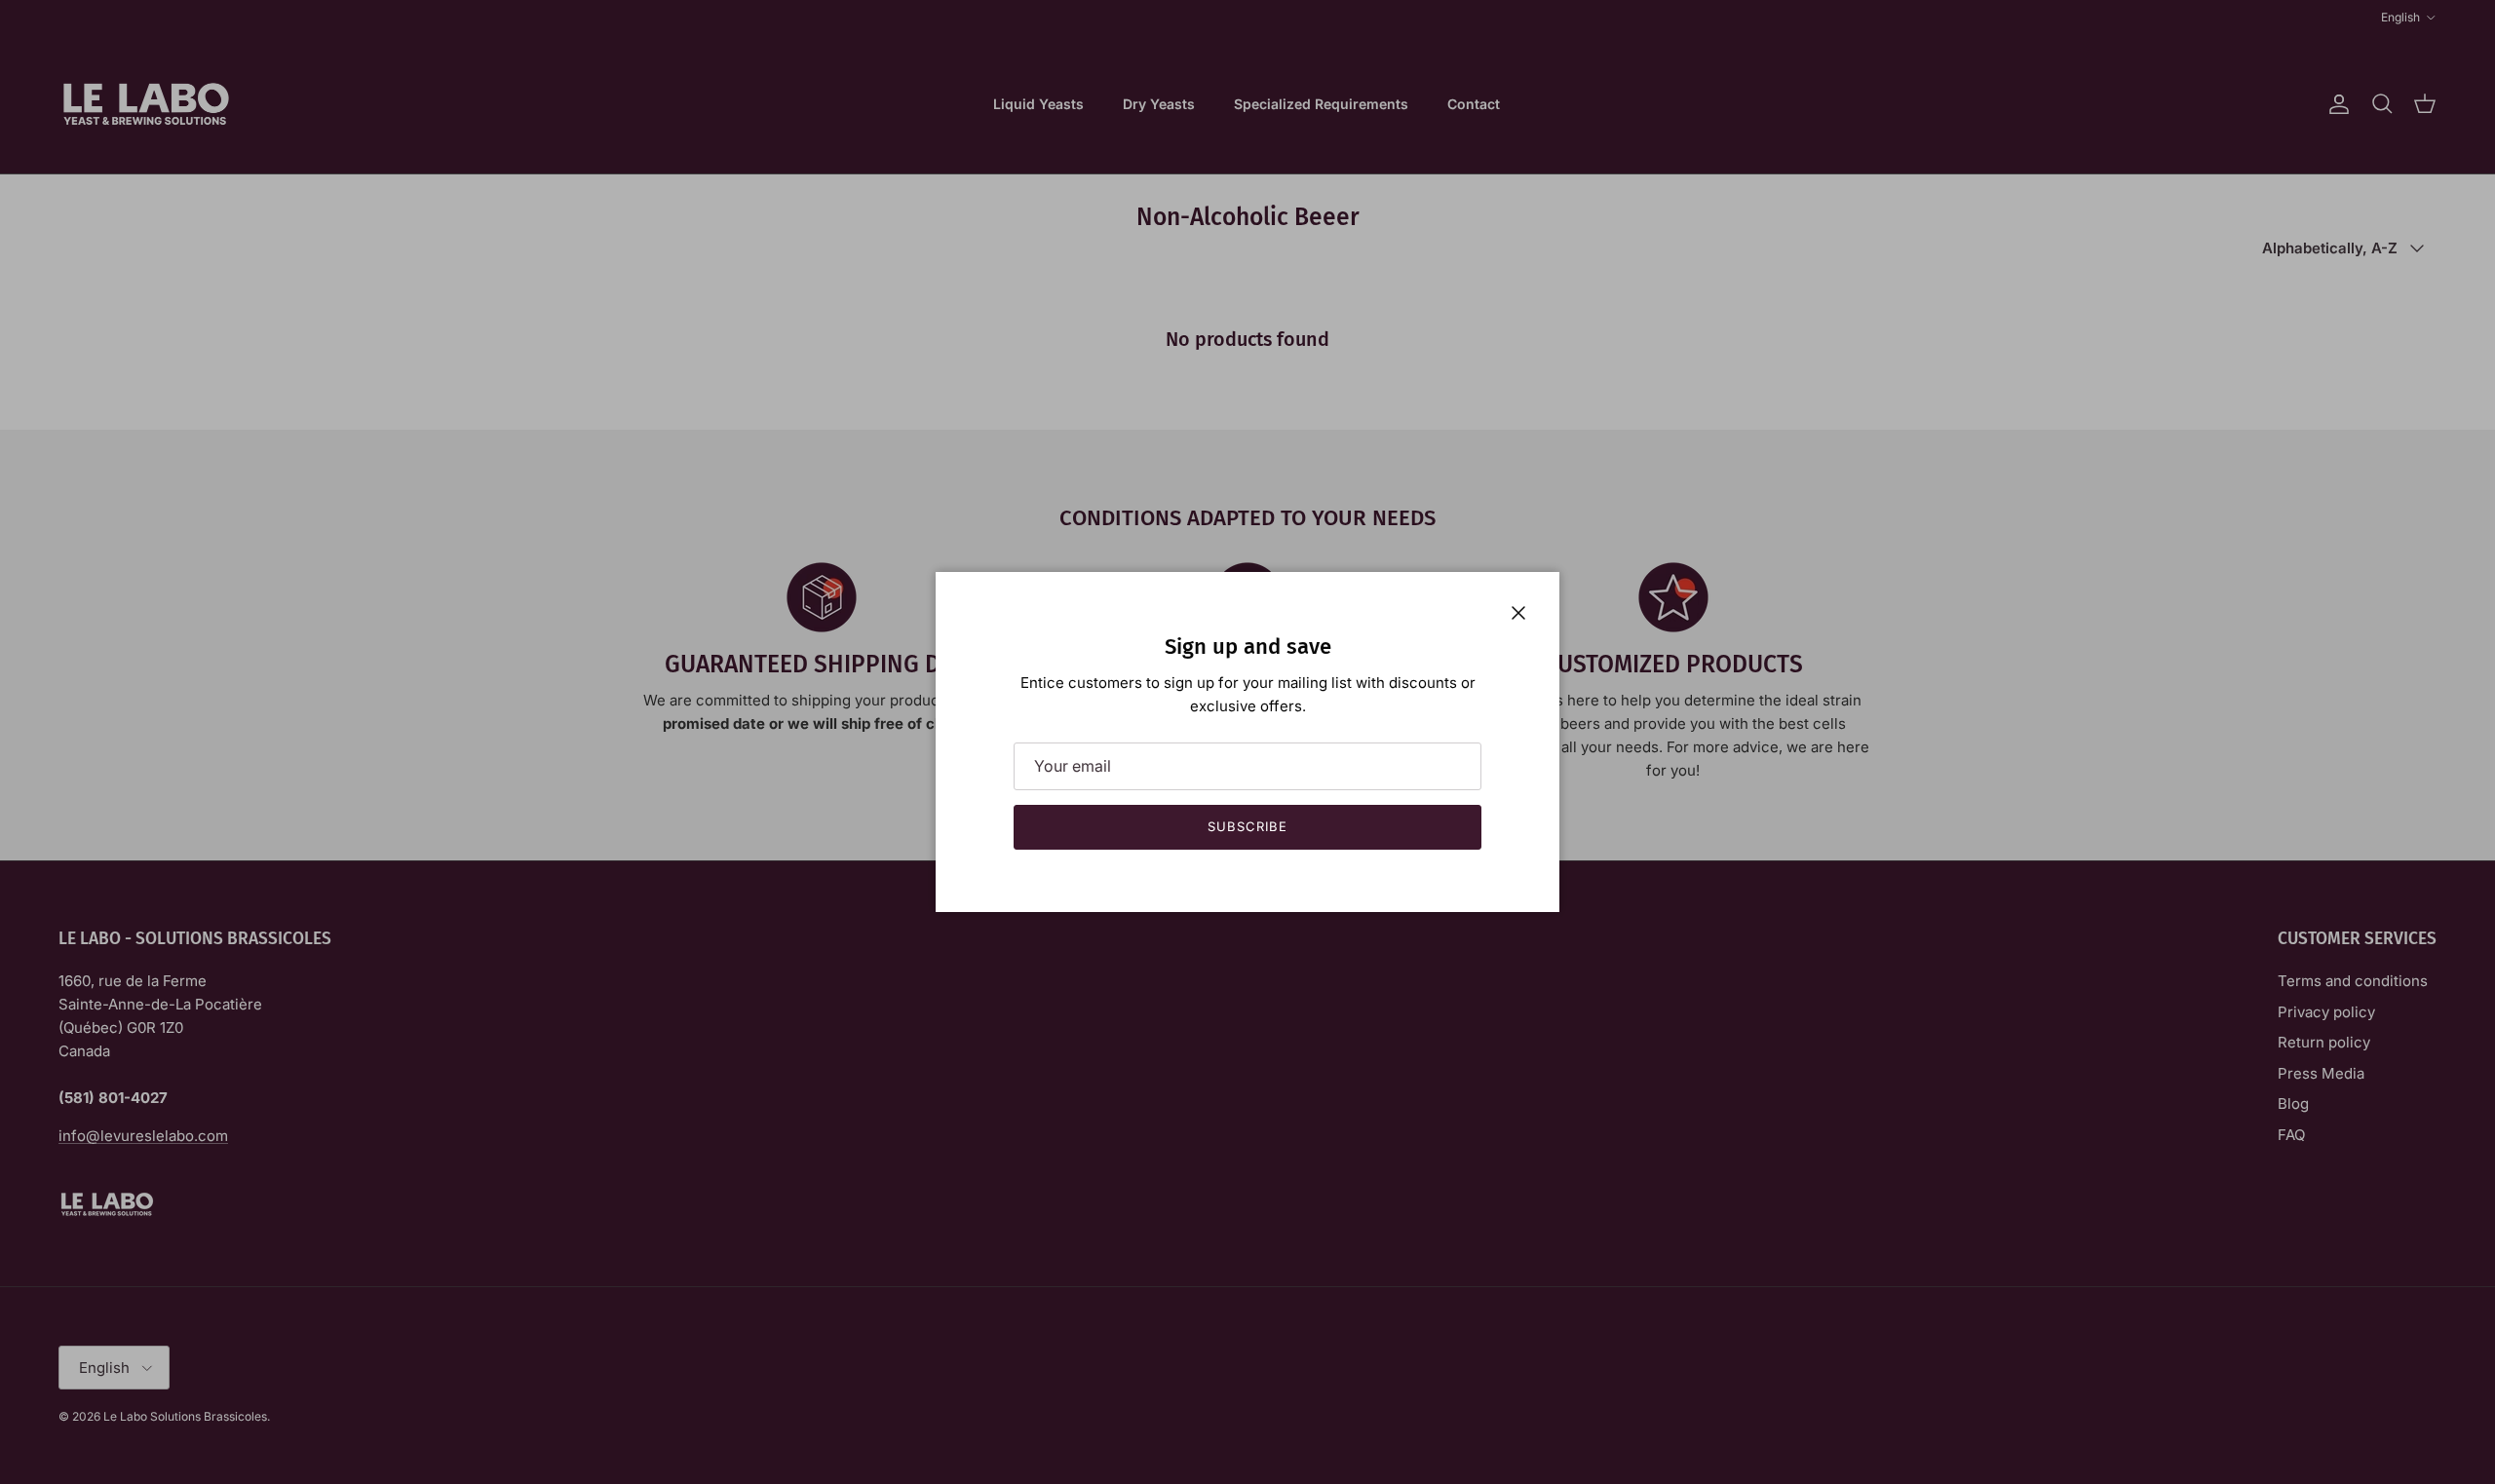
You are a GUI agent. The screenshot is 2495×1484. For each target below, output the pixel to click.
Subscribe (1247, 826)
